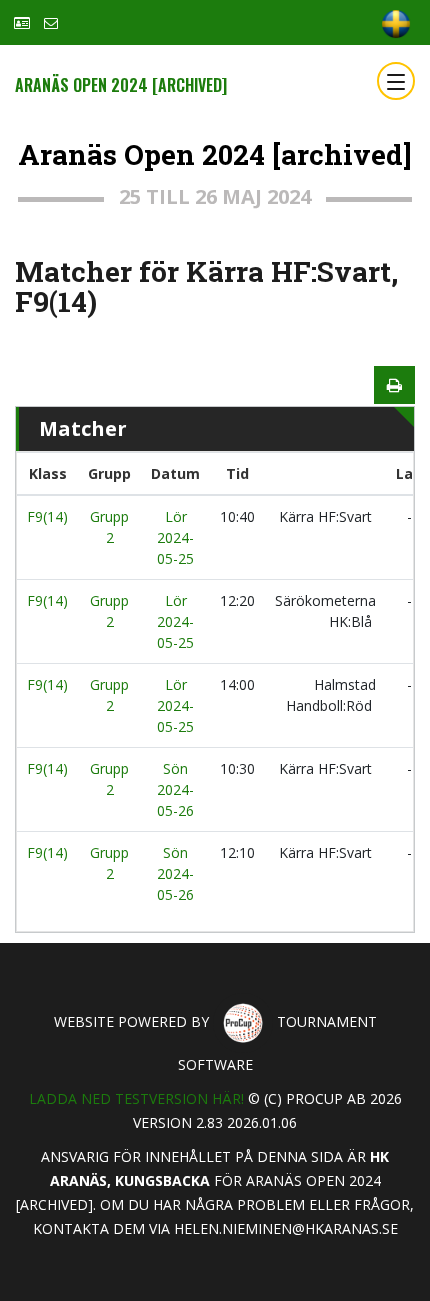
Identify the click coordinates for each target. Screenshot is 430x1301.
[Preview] (394, 385)
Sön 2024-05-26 (175, 789)
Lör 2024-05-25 (175, 537)
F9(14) (47, 516)
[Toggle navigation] (396, 81)
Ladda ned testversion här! (136, 1098)
